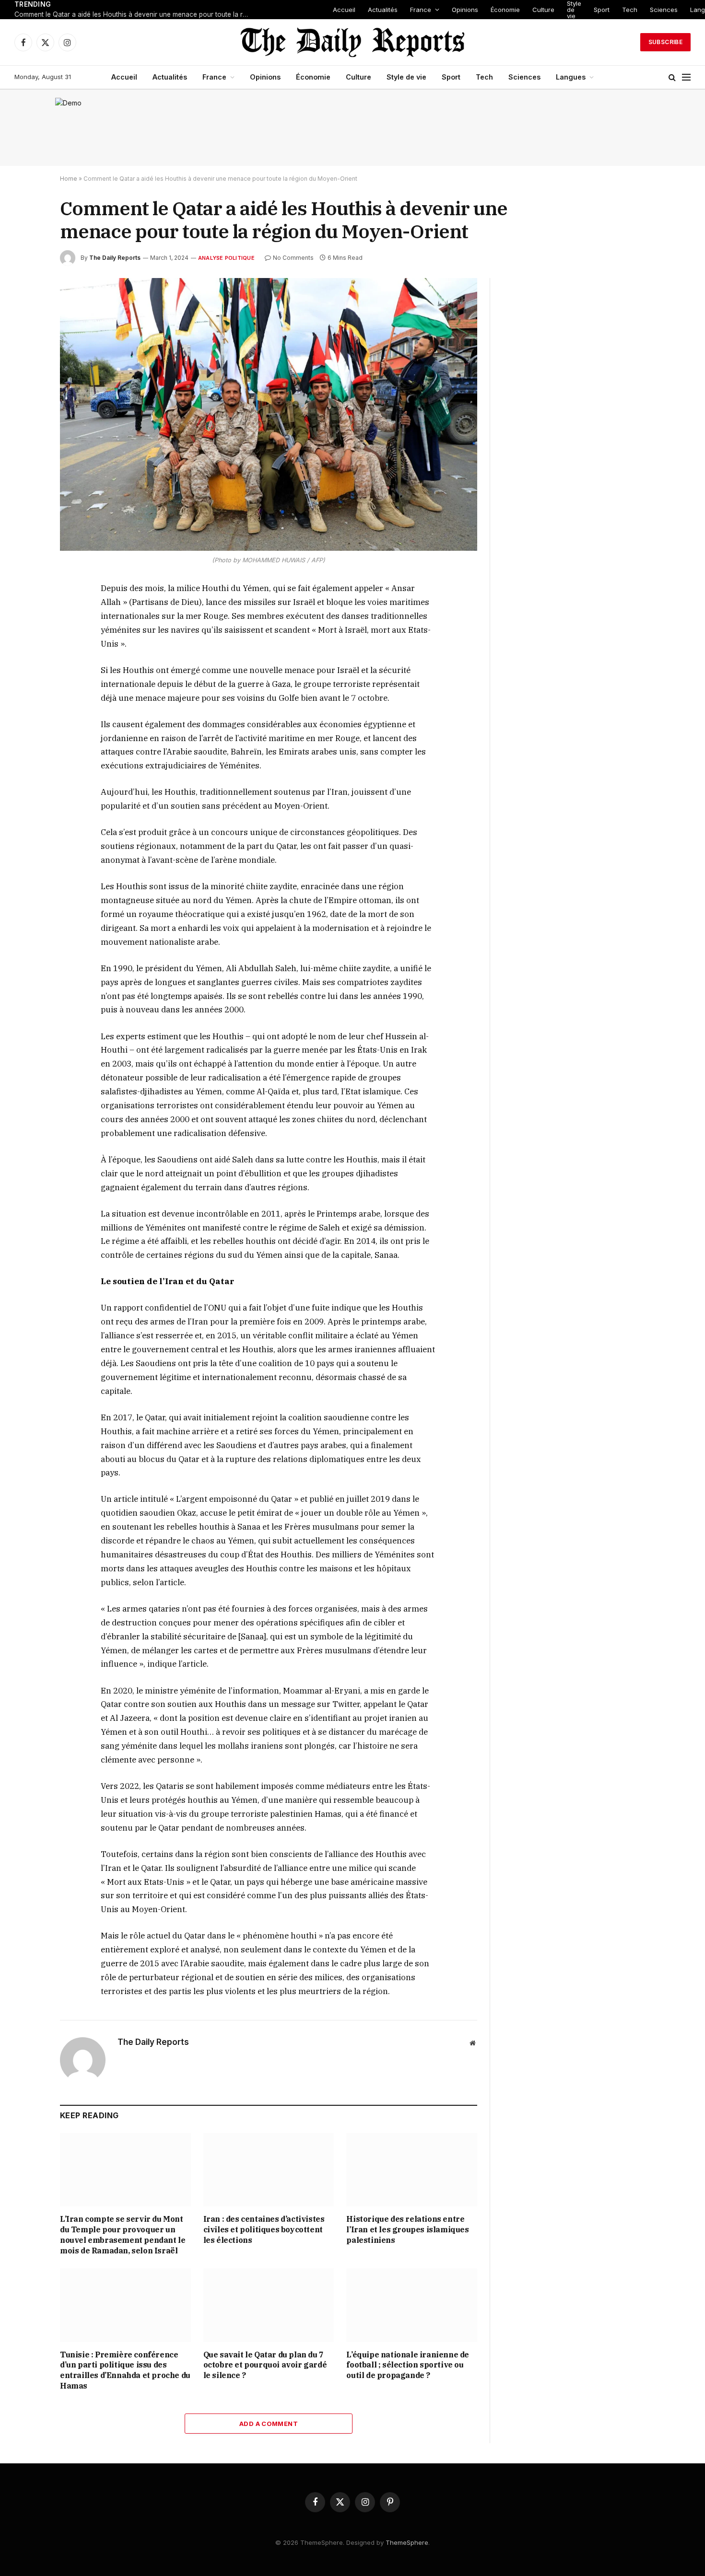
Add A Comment (269, 2424)
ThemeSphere (407, 2542)
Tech (630, 10)
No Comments (293, 258)
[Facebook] (26, 612)
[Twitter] (26, 634)
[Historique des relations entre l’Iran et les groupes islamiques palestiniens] (412, 2170)
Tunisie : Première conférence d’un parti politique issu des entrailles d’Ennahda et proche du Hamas (125, 2370)
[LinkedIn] (26, 656)
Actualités (383, 10)
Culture (543, 10)
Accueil (344, 10)
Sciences (664, 10)
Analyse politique (226, 258)
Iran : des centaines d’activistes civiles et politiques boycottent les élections (264, 2229)
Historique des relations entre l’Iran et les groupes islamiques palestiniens (407, 2229)
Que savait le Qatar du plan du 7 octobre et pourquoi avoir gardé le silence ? (265, 2365)
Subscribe (665, 42)
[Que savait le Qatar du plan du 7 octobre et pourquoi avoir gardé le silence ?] (269, 2305)
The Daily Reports (115, 258)
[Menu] (686, 77)
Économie (505, 10)
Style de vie (574, 10)
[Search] (672, 77)
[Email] (26, 700)
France (421, 10)
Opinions (465, 10)
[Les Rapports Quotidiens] (352, 42)
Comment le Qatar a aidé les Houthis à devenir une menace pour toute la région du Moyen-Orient (134, 14)
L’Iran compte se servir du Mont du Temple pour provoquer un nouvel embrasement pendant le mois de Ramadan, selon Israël (123, 2234)
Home (69, 179)
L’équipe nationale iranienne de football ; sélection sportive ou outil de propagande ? (408, 2365)
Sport (602, 10)
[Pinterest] (26, 678)
